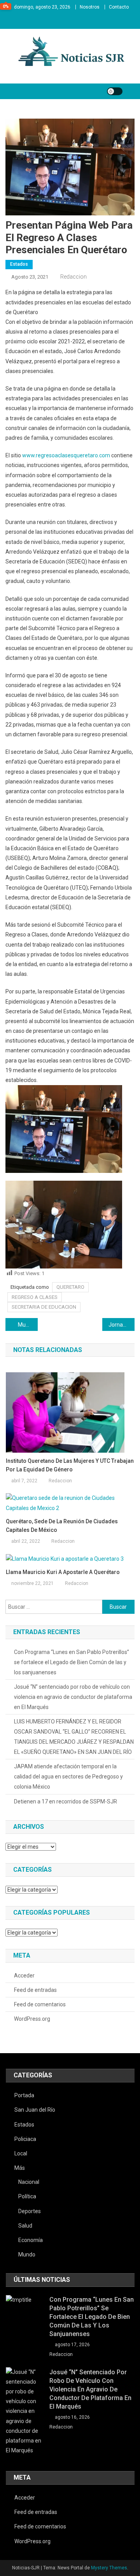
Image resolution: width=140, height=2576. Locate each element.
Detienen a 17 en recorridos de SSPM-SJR (66, 1801)
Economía (31, 2240)
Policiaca (25, 2139)
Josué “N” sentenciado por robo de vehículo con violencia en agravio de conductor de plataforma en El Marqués (73, 1697)
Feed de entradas (35, 1990)
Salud (25, 2226)
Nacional (29, 2182)
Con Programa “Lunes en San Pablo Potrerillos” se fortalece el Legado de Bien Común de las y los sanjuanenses (72, 1662)
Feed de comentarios (40, 2004)
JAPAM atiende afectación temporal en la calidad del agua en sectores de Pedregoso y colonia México (68, 1777)
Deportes (30, 2211)
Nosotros (90, 7)
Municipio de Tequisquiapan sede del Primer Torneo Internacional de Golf (28, 1325)
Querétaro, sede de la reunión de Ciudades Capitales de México (62, 1526)
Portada (24, 2095)
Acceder (24, 1976)
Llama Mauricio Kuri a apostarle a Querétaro (63, 1572)
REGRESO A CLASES (35, 1297)
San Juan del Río (35, 2110)
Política (27, 2196)
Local (21, 2153)
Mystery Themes (109, 2568)
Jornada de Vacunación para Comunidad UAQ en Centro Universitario (122, 1325)
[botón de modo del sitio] (115, 91)
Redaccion (73, 277)
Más (20, 2168)
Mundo (27, 2254)
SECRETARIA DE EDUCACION (44, 1307)
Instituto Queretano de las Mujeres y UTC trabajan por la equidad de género (70, 1465)
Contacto (119, 7)
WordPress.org (32, 2019)
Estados (19, 264)
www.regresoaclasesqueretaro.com (66, 455)
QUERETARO (70, 1287)
